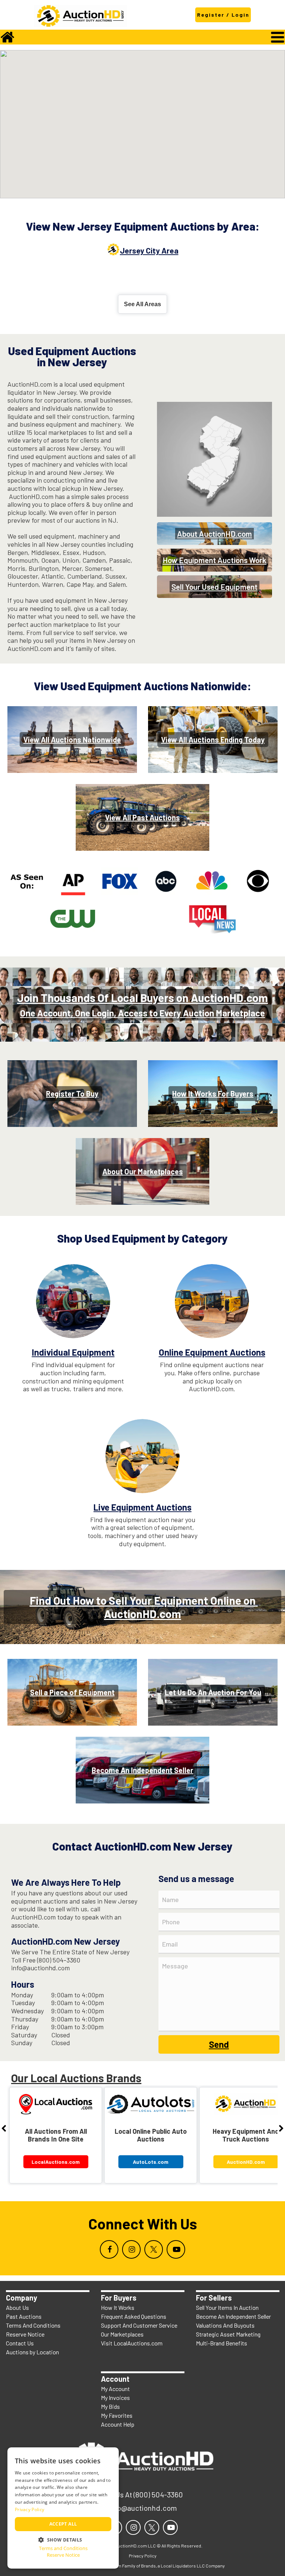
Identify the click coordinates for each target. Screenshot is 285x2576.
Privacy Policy (30, 2509)
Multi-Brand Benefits (222, 2343)
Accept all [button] (63, 2524)
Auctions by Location (32, 2352)
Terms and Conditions (63, 2548)
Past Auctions (24, 2316)
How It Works (118, 2307)
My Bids (110, 2406)
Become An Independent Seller (233, 2316)
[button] (63, 2539)
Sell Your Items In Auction (227, 2307)
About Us (17, 2307)
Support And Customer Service (139, 2325)
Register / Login (223, 15)
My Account (115, 2389)
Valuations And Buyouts (225, 2325)
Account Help (118, 2424)
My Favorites (117, 2415)
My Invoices (115, 2398)
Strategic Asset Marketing (228, 2334)
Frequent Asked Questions (134, 2316)
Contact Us (20, 2343)
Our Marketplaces (122, 2334)
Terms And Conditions (33, 2325)
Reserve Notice (25, 2334)
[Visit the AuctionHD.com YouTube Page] (176, 2249)
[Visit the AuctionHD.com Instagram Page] (131, 2249)
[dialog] (63, 2508)
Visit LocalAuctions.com (132, 2343)
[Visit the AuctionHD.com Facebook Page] (109, 2249)
